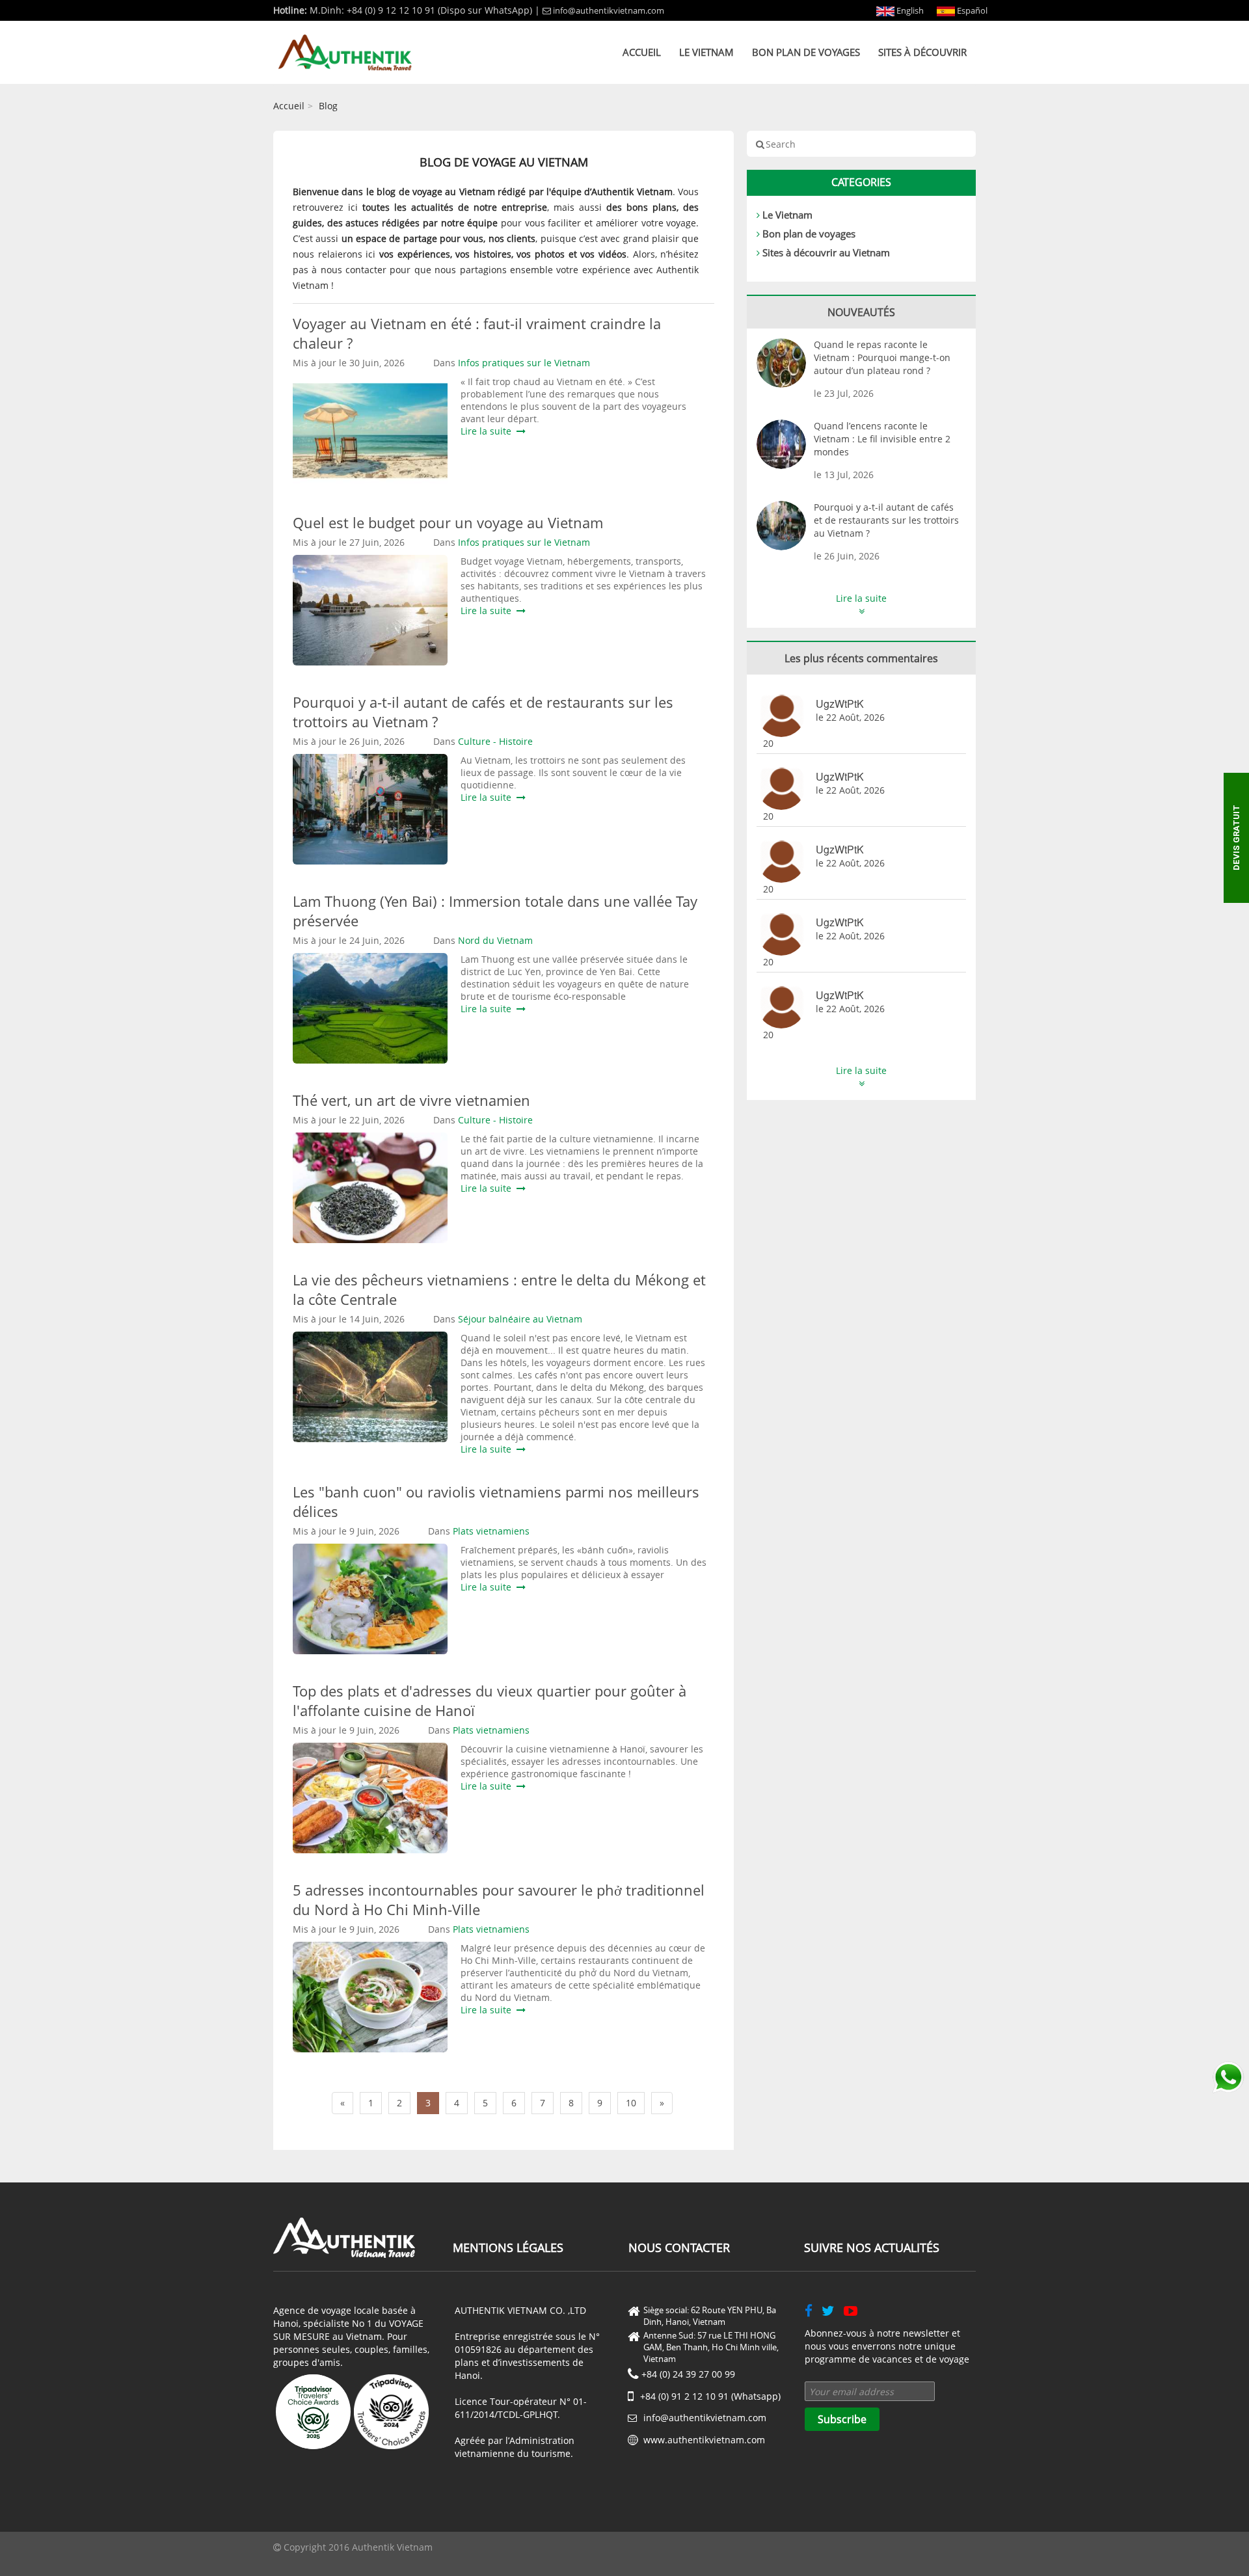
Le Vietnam (706, 52)
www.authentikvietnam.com (704, 2440)
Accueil (642, 52)
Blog (328, 106)
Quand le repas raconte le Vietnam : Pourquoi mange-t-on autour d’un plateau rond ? (882, 357)
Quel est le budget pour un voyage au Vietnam (452, 522)
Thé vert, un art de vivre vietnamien (411, 1100)
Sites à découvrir (922, 52)
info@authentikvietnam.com (609, 10)
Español (971, 10)
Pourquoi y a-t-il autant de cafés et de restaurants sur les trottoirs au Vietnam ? (886, 520)
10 (631, 2103)
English (909, 10)
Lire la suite (489, 431)
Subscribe (842, 2419)
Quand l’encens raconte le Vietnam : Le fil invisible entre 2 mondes (882, 439)
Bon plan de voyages (806, 52)
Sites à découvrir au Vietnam (826, 252)
